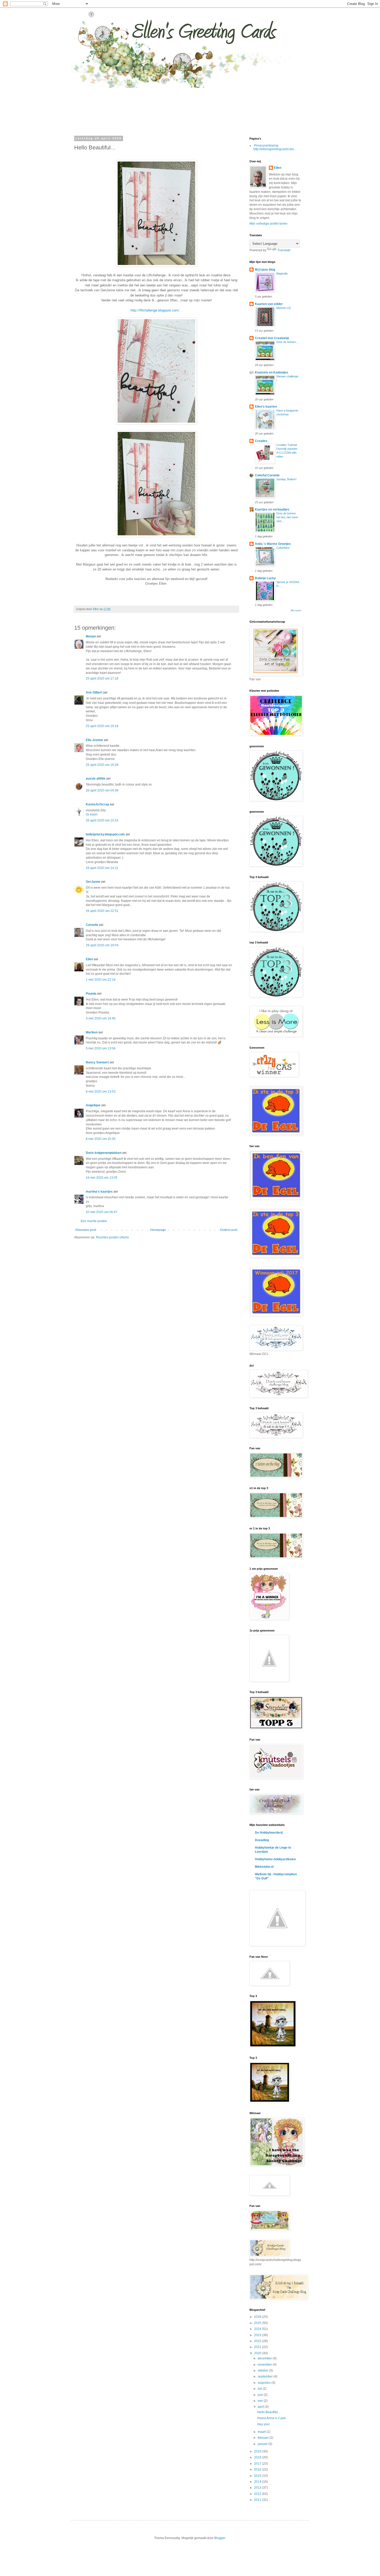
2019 (258, 2451)
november (265, 2365)
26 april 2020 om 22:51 (102, 911)
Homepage (158, 1230)
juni (261, 2395)
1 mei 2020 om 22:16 (101, 980)
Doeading (262, 1840)
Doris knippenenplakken (104, 1153)
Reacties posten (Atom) (112, 1237)
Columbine (283, 548)
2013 (258, 2488)
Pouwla (91, 994)
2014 (258, 2482)
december (265, 2358)
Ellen (89, 959)
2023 (258, 2335)
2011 (258, 2500)
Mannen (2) (284, 308)
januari (263, 2444)
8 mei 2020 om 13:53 (101, 1092)
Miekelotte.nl (264, 1867)
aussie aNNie (96, 779)
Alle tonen (296, 611)
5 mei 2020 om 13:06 (101, 1048)
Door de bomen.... (288, 342)
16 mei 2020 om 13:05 (102, 1178)
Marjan (91, 636)
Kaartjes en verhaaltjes (272, 509)
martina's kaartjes (99, 1192)
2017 (258, 2464)
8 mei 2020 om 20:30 (101, 1139)
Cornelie (92, 925)
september (266, 2376)
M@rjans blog (265, 270)
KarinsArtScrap (97, 804)
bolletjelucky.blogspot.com (105, 834)
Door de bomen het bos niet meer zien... (287, 517)
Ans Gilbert (94, 692)
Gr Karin (92, 814)
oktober (263, 2371)
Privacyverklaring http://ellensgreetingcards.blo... (275, 147)
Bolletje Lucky (265, 578)
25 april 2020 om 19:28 (102, 765)
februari (264, 2438)
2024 (258, 2329)
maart (262, 2432)
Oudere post (229, 1230)
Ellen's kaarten (266, 407)
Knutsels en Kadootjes (272, 372)
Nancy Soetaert (97, 1062)
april (261, 2407)
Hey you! (263, 2424)
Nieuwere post (86, 1230)
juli (260, 2389)
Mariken (92, 1032)
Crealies (261, 441)
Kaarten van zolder (269, 304)
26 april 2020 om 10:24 (102, 820)
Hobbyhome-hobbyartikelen (275, 1859)
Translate (284, 250)
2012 (258, 2494)
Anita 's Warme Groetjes (273, 544)
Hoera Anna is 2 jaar (272, 2418)
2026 (258, 2317)
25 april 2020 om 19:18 (102, 726)
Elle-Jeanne (94, 740)
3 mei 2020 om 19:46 (101, 1018)
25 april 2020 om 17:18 (102, 679)
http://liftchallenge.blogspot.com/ (155, 310)
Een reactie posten (94, 1221)
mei (261, 2401)
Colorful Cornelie (267, 475)
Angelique (93, 1105)
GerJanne (93, 882)
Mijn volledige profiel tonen (268, 224)
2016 (258, 2470)
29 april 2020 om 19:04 (102, 945)
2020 (258, 2353)
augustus (265, 2383)
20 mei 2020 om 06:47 (102, 1212)
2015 (258, 2476)
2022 (258, 2341)
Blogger (220, 2538)
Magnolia (282, 273)
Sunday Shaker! (286, 479)
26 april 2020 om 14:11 (102, 868)
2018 (258, 2457)
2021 (258, 2347)
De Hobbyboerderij (269, 1833)
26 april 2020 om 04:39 (102, 790)
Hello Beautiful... (269, 2412)
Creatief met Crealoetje (272, 338)
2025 (258, 2323)
